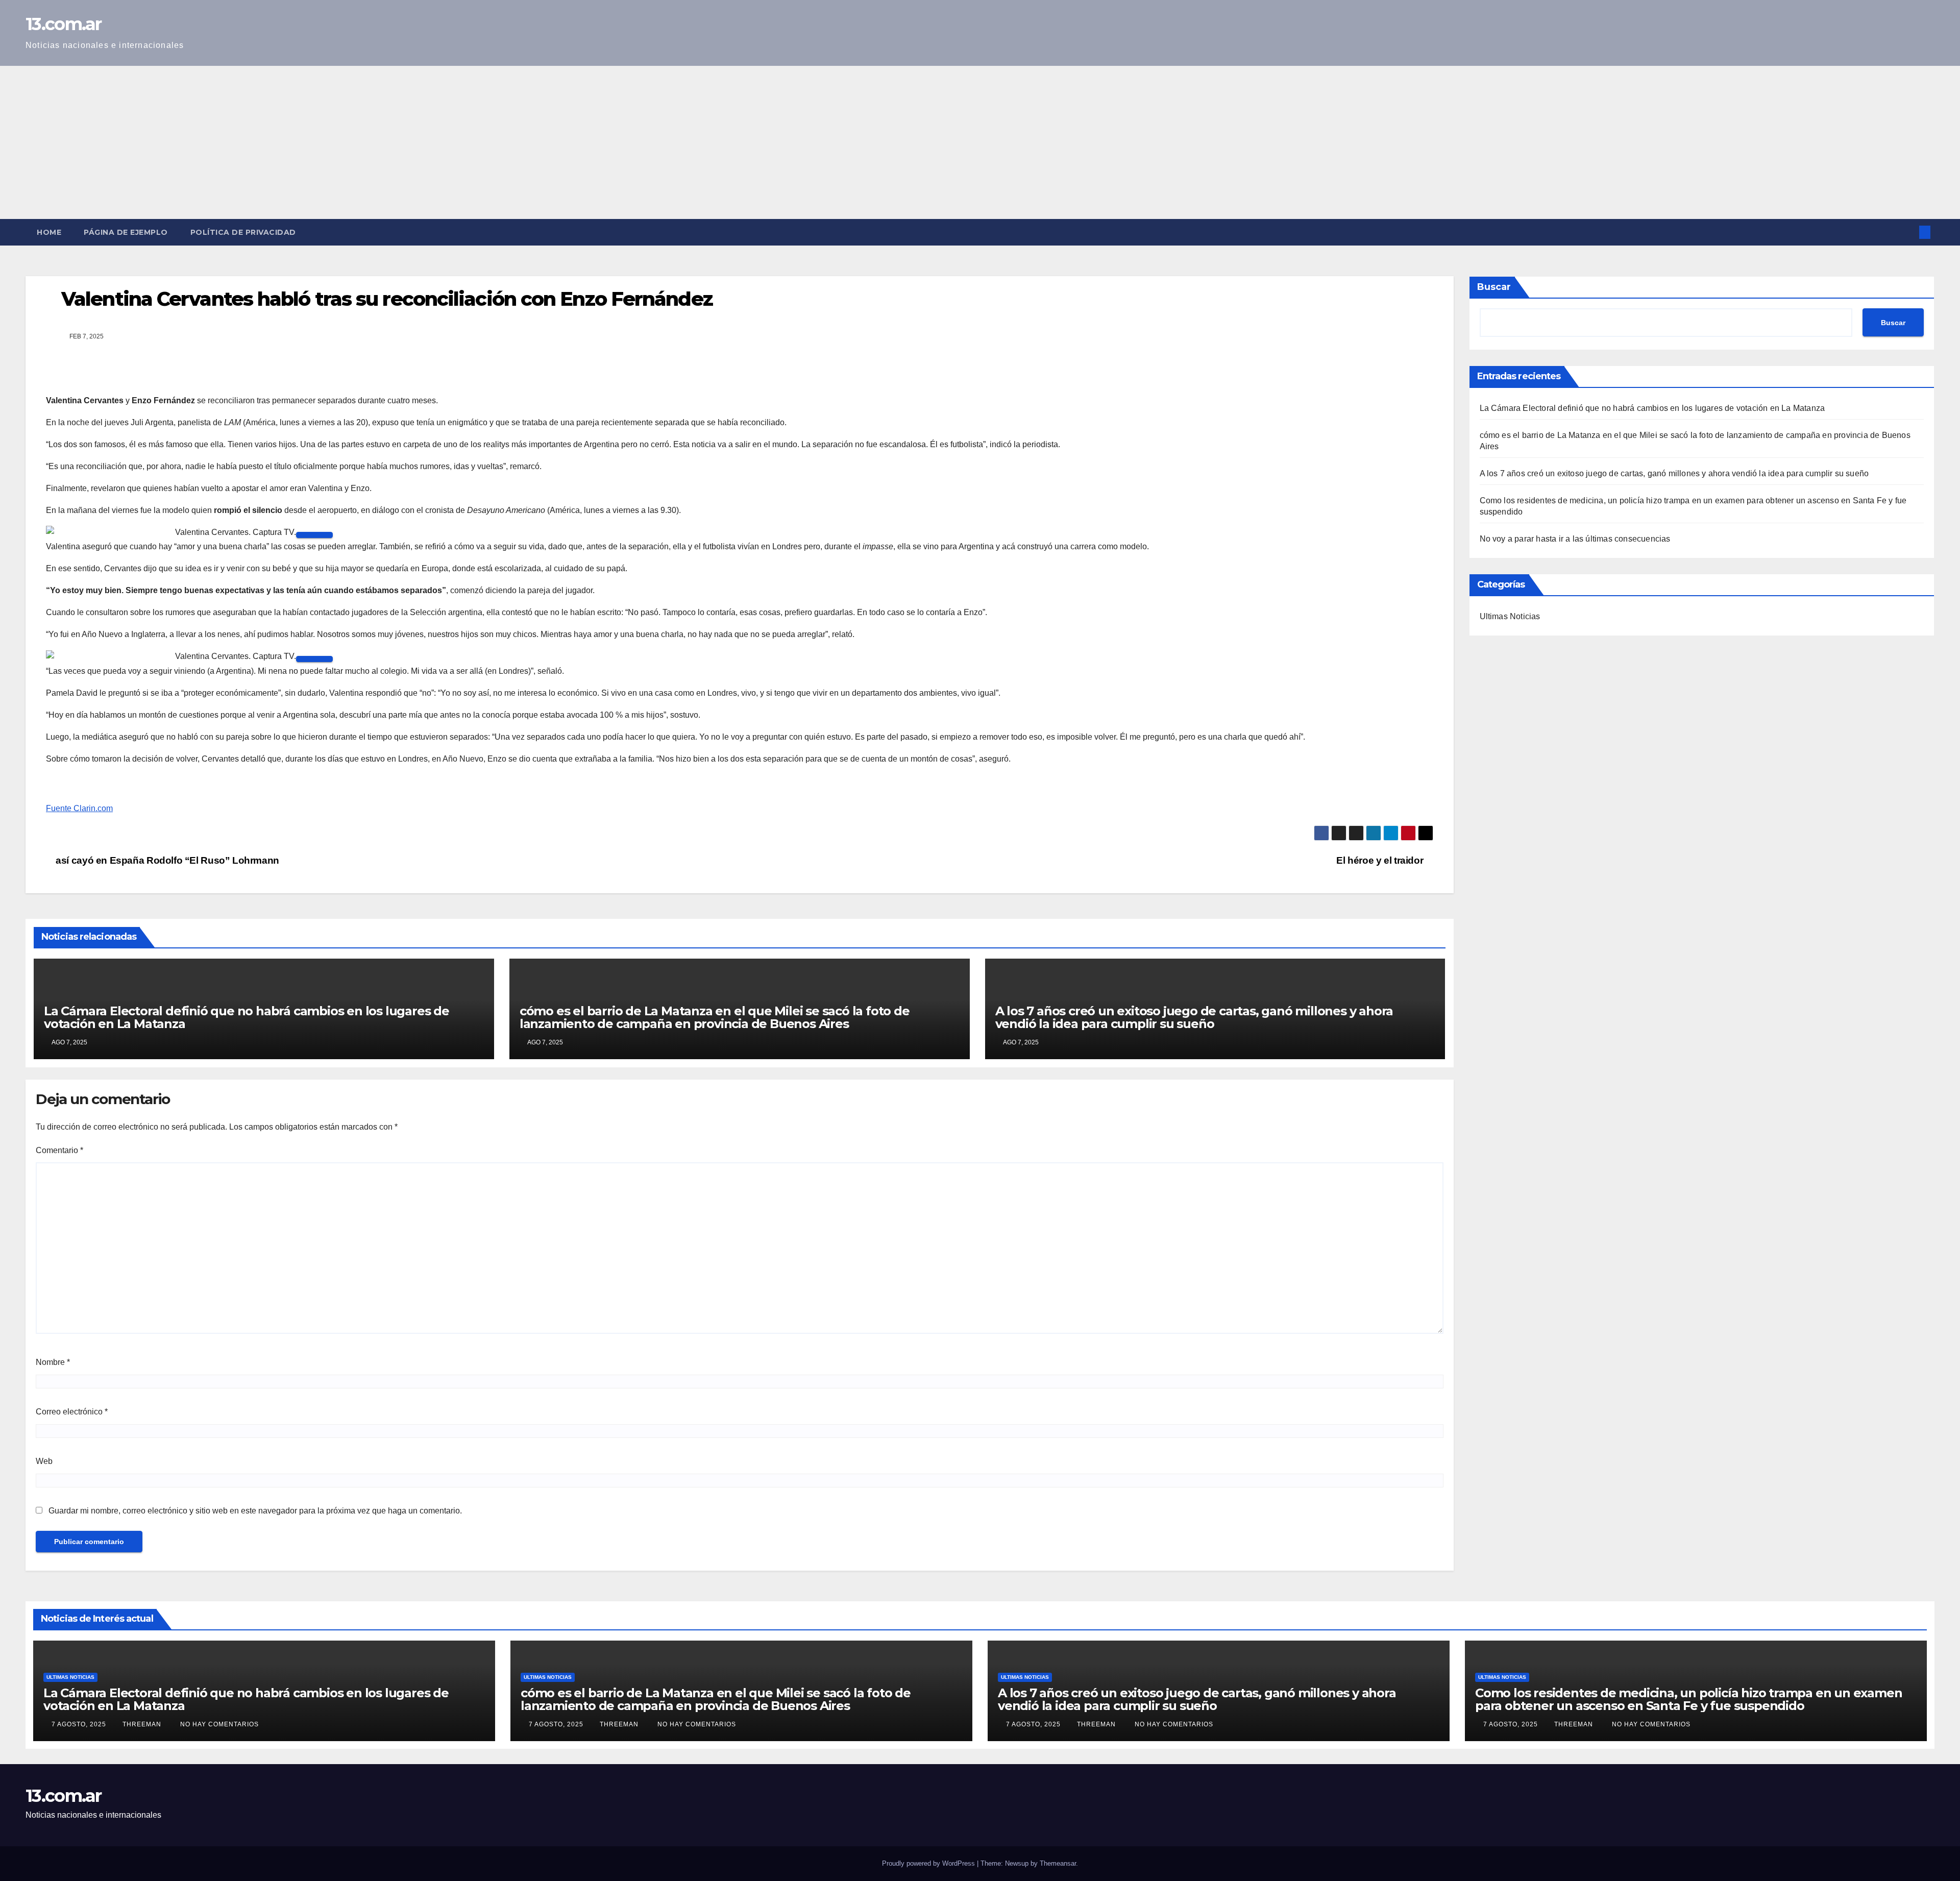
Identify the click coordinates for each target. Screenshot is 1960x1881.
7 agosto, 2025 (80, 1724)
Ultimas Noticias (1510, 616)
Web (44, 1461)
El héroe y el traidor (1381, 860)
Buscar (1494, 287)
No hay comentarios (219, 1724)
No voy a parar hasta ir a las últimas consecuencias (1575, 539)
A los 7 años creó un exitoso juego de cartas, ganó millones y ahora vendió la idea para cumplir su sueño (1194, 1017)
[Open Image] (314, 535)
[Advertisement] (980, 142)
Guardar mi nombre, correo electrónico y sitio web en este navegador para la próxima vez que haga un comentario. (255, 1511)
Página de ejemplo (126, 232)
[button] (1908, 232)
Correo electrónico (72, 1412)
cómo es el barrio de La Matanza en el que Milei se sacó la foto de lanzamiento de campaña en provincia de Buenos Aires (715, 1017)
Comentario (59, 1150)
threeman (143, 1724)
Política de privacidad (243, 232)
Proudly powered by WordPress (929, 1863)
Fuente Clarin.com (79, 808)
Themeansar (1058, 1863)
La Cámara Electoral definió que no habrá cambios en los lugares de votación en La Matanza (247, 1017)
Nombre (53, 1362)
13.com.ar (64, 24)
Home (49, 232)
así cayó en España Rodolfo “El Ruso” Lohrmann (166, 860)
